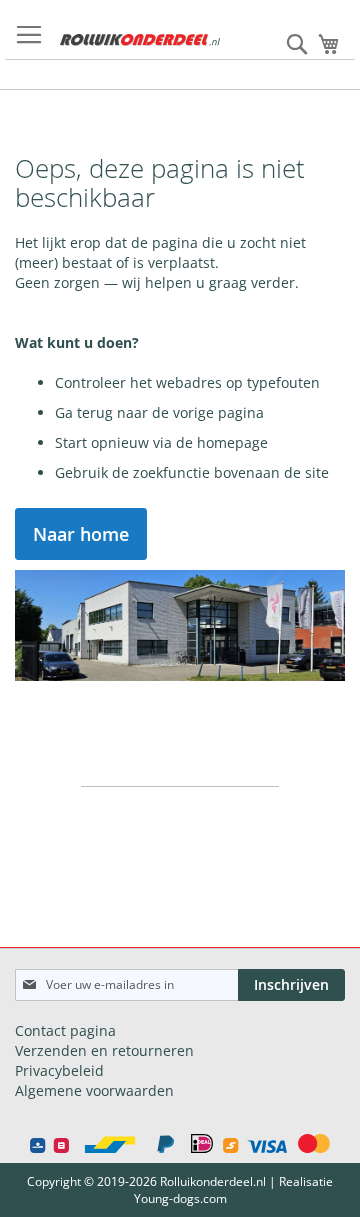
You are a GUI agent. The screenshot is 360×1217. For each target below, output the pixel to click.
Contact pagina (65, 1030)
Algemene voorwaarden (94, 1090)
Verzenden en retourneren (104, 1050)
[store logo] (140, 40)
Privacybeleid (59, 1070)
